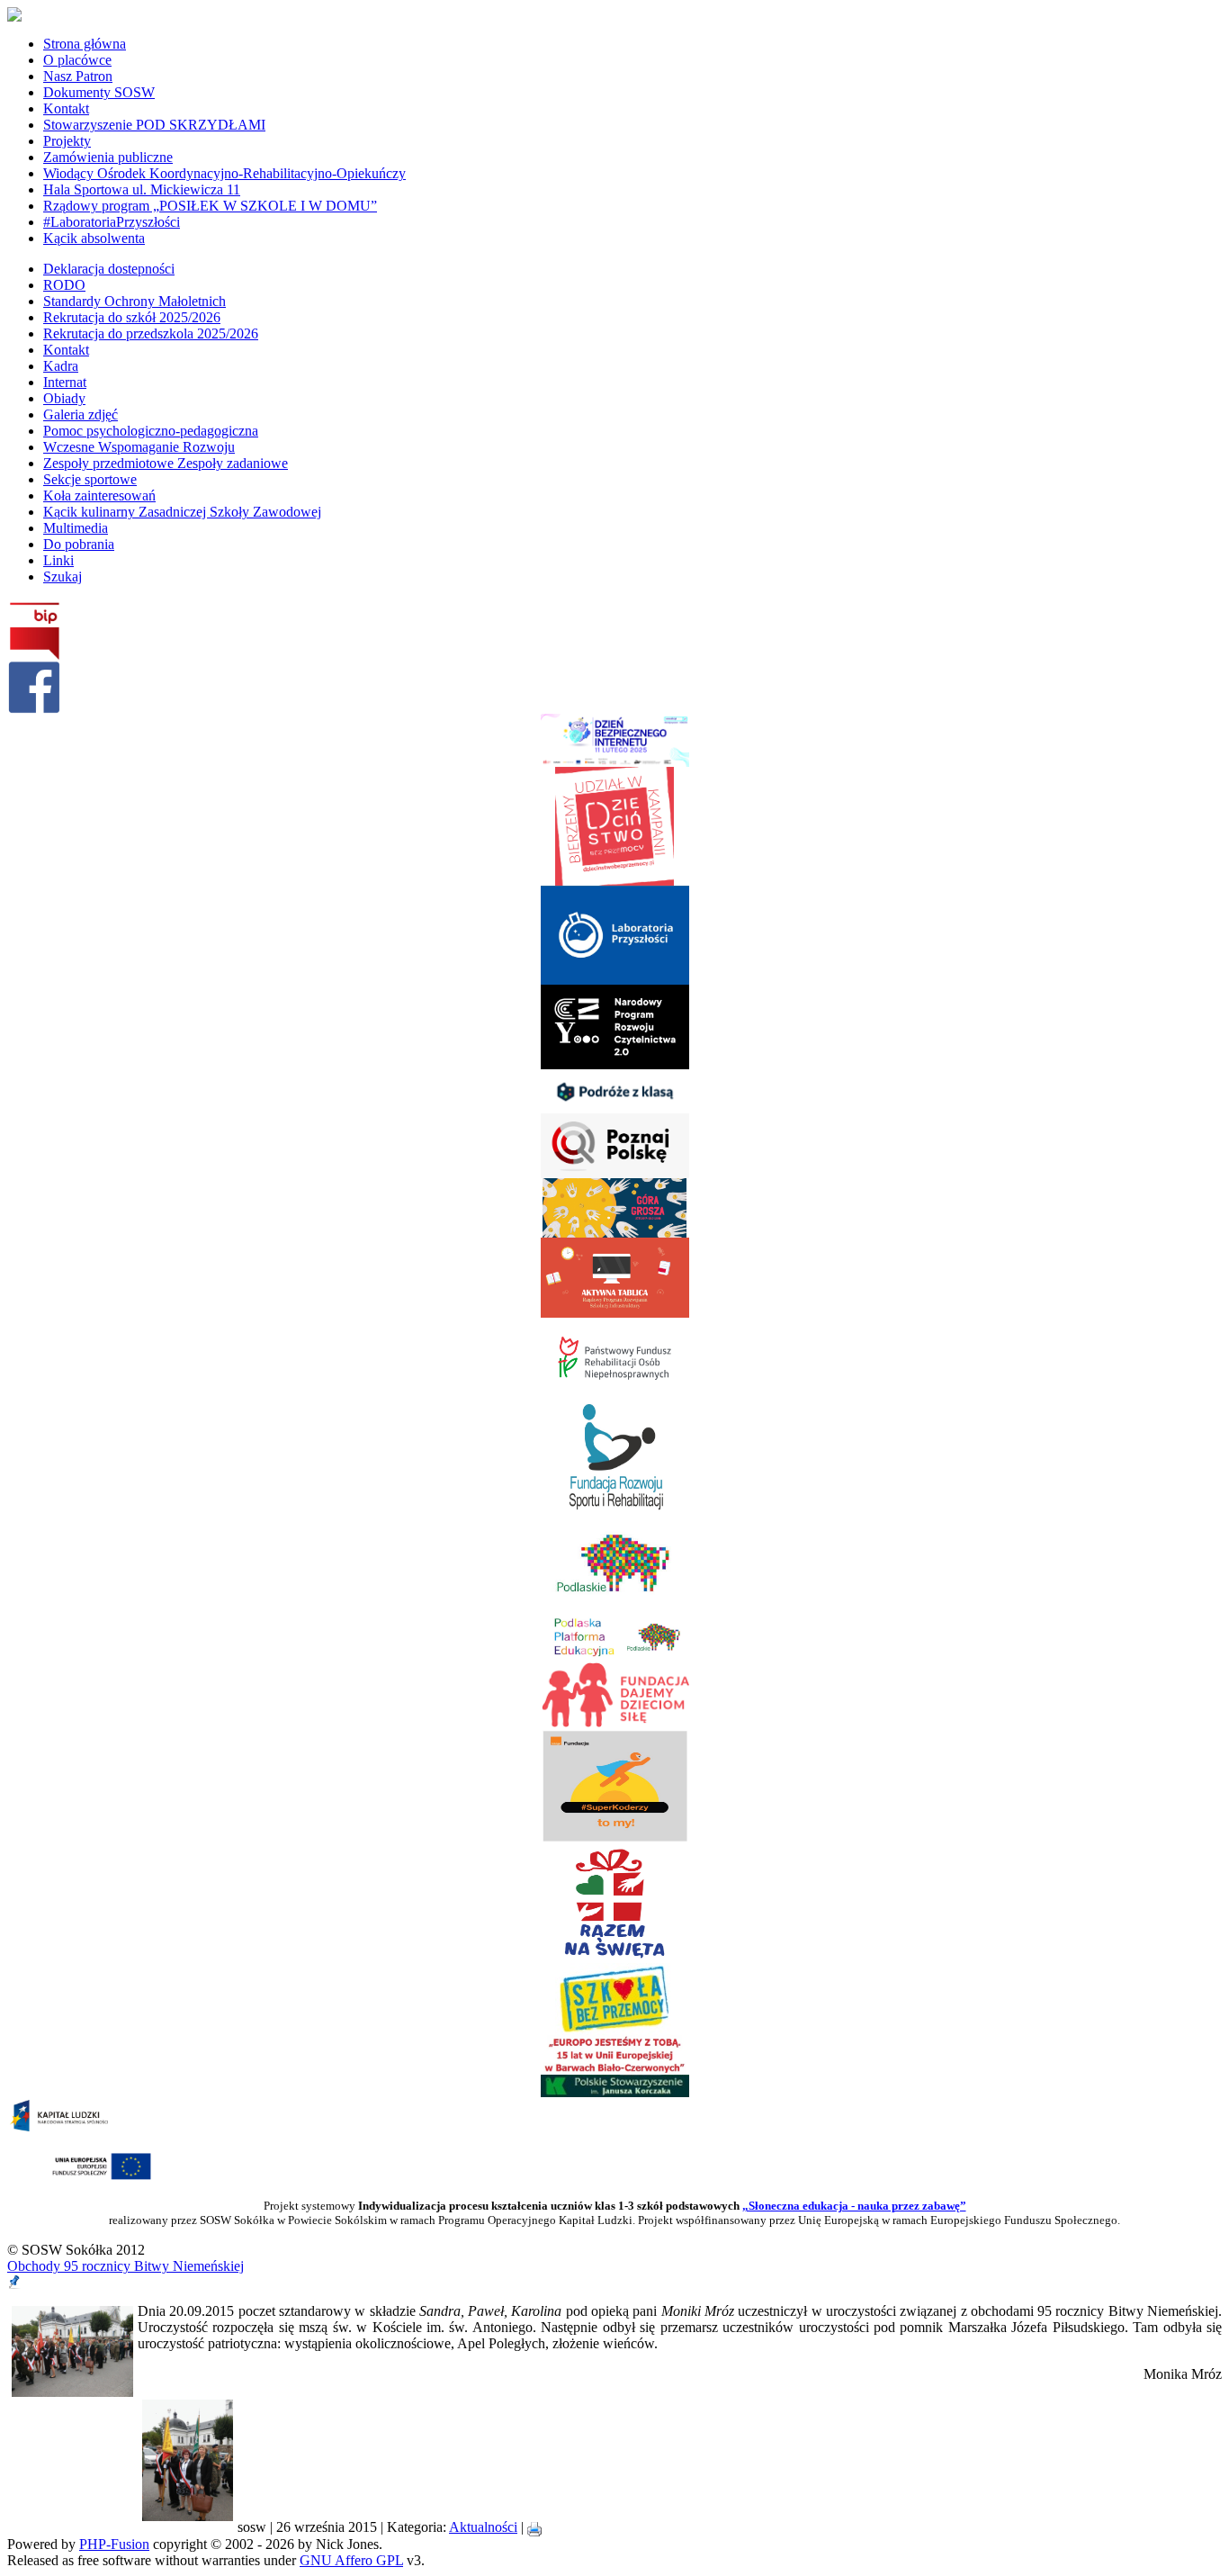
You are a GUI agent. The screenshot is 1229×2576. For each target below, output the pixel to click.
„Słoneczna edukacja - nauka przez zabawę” (854, 2206)
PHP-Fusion (114, 2544)
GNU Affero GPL (351, 2560)
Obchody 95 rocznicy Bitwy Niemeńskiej (126, 2266)
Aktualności (483, 2527)
